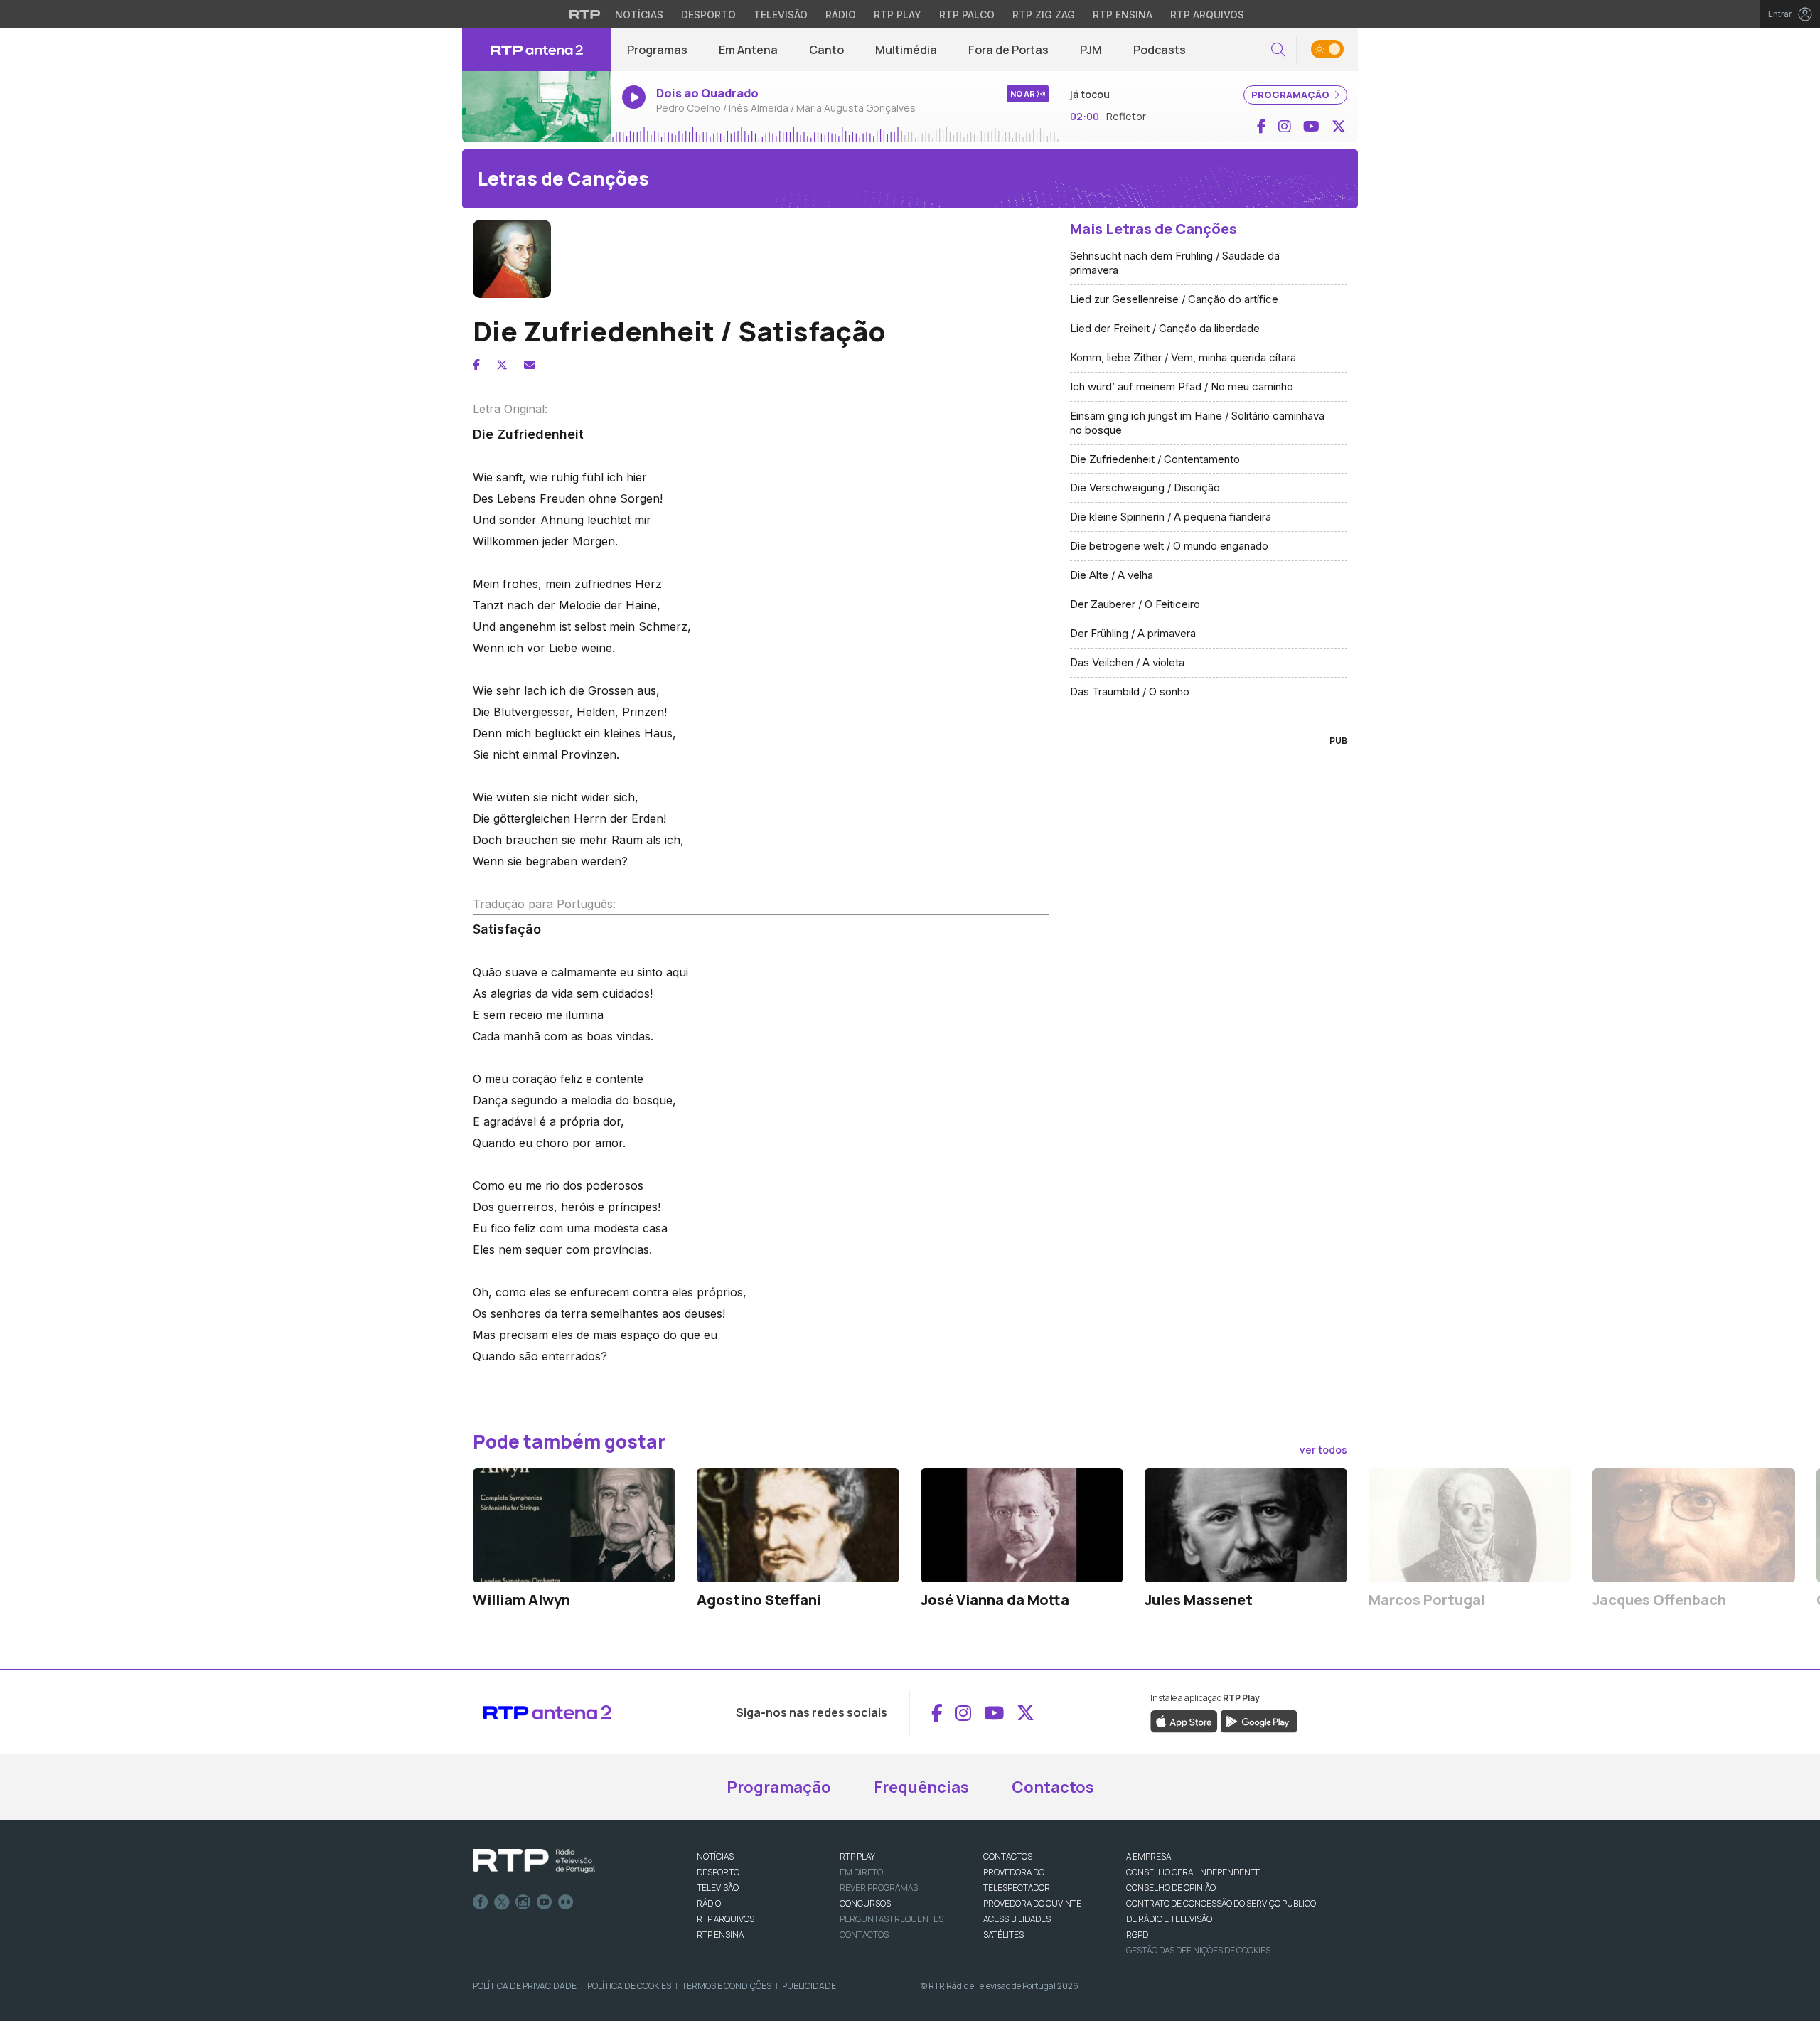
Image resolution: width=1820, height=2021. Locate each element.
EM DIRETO (861, 1872)
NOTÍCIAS (715, 1856)
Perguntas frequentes (892, 1919)
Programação (779, 1787)
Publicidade (809, 1986)
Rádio (841, 15)
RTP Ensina (1123, 15)
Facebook (481, 1902)
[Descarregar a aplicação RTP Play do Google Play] (1259, 1721)
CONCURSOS (865, 1903)
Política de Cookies (629, 1986)
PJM (1091, 50)
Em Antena (748, 50)
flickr (566, 1902)
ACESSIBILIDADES (1017, 1919)
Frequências (921, 1787)
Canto (826, 50)
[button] (1278, 50)
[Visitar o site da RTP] (585, 14)
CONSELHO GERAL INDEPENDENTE (1193, 1872)
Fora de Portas (1008, 50)
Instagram (523, 1902)
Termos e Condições (727, 1986)
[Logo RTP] (534, 1861)
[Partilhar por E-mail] (530, 365)
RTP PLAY (857, 1856)
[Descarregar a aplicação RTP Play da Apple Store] (1184, 1721)
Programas (657, 50)
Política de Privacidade (525, 1986)
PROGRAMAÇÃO (1291, 95)
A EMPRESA (1149, 1856)
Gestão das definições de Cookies (1198, 1950)
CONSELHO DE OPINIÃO (1171, 1888)
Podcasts (1160, 50)
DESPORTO (718, 1872)
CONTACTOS (1008, 1856)
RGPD (1137, 1935)
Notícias (639, 15)
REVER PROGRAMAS (879, 1888)
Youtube (545, 1902)
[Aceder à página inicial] (537, 50)
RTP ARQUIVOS (726, 1919)
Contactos (1053, 1787)
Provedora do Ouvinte (1032, 1903)
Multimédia (906, 50)
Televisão (781, 15)
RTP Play (898, 15)
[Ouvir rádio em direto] (537, 107)
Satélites (1003, 1935)
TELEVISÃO (718, 1888)
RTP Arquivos (1207, 15)
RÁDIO (709, 1903)
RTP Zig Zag (1044, 15)
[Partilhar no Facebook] (476, 365)
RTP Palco (967, 15)
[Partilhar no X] (502, 365)
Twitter (502, 1902)
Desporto (708, 15)
